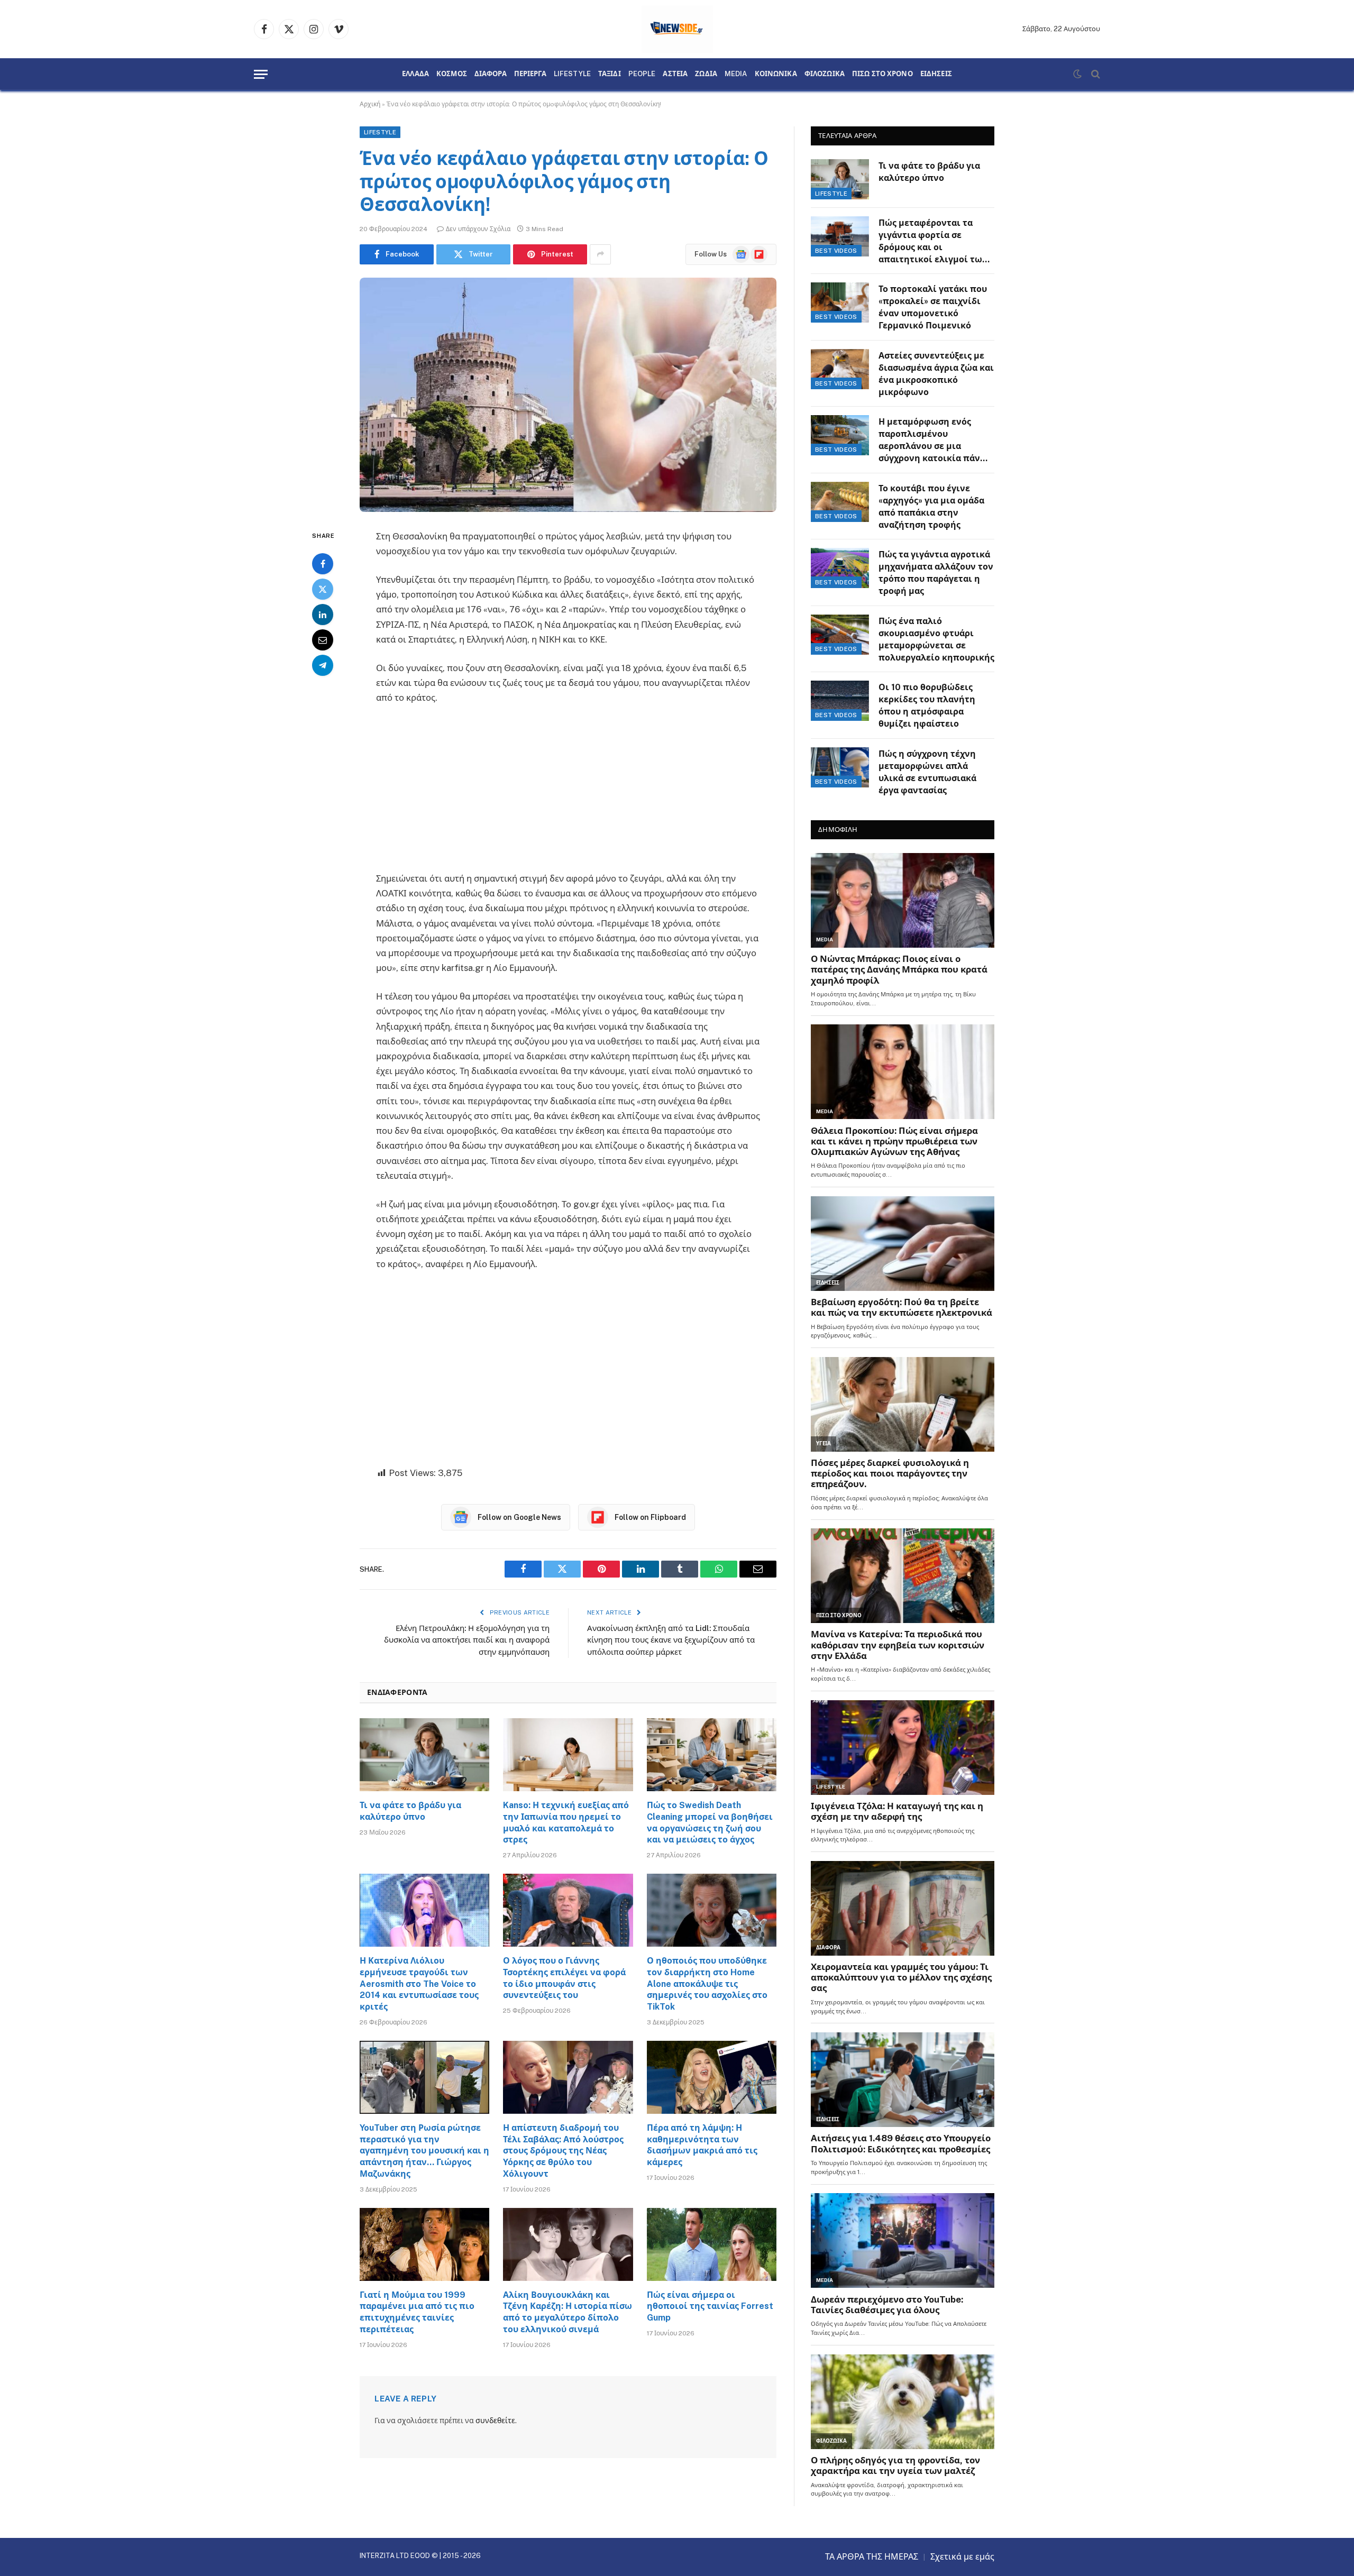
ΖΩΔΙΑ (706, 74)
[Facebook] (323, 564)
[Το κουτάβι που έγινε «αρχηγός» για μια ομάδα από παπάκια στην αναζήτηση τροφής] (840, 502)
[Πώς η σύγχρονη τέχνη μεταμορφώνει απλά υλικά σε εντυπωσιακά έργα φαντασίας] (840, 767)
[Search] (1095, 74)
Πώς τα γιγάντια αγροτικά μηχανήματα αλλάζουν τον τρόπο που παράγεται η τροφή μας (936, 573)
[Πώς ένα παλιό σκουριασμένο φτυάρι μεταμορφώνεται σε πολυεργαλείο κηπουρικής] (840, 635)
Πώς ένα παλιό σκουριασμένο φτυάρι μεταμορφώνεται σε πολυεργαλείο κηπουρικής (936, 639)
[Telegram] (323, 665)
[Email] (323, 640)
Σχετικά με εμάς (962, 2557)
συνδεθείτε (495, 2421)
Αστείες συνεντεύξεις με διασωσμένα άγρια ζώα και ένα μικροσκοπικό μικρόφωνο (936, 374)
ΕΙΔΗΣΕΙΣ (936, 74)
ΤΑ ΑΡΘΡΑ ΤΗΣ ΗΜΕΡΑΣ (872, 2557)
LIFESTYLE (572, 74)
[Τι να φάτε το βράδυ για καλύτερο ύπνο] (424, 1755)
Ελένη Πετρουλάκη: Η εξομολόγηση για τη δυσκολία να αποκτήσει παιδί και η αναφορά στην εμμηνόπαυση (467, 1640)
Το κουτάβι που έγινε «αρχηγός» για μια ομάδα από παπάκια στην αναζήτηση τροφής (931, 507)
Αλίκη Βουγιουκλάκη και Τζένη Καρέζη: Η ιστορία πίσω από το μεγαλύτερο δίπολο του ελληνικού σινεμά (568, 2312)
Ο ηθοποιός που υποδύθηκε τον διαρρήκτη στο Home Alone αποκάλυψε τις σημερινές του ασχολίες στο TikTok (707, 1984)
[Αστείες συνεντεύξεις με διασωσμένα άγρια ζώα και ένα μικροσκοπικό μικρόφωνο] (840, 369)
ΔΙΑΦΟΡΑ (491, 74)
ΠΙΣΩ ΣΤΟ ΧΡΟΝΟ (882, 74)
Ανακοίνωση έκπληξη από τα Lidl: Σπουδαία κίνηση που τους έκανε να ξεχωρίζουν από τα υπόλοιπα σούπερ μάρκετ (671, 1640)
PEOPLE (642, 74)
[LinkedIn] (323, 615)
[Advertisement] (568, 793)
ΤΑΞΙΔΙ (610, 74)
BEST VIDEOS (836, 251)
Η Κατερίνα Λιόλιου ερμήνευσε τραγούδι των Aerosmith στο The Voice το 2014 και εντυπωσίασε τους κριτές (419, 1984)
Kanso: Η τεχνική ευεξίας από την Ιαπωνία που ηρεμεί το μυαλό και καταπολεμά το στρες (566, 1822)
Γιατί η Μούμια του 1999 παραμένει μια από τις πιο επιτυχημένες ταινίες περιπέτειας (417, 2312)
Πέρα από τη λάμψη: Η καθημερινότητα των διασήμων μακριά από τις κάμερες (702, 2145)
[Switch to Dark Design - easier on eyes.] (1077, 74)
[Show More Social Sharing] (600, 254)
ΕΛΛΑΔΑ (415, 74)
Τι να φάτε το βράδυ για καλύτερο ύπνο (410, 1811)
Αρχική (370, 104)
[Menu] (261, 74)
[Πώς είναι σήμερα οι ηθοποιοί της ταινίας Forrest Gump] (712, 2244)
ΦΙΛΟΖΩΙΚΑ (825, 74)
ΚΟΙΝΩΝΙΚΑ (776, 74)
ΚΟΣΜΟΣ (452, 74)
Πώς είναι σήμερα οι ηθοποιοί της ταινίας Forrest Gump (710, 2307)
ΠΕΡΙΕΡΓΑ (530, 74)
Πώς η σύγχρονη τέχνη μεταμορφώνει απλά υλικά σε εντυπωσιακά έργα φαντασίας (927, 772)
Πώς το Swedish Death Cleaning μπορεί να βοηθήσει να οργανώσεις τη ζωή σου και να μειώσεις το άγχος (710, 1822)
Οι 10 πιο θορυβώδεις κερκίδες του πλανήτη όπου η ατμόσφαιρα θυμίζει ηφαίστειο (927, 705)
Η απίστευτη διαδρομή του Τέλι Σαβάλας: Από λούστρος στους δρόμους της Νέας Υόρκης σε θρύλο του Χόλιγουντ (563, 2151)
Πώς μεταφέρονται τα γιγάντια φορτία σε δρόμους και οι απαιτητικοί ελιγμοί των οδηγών (933, 242)
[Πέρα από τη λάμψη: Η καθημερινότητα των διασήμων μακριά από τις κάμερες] (712, 2077)
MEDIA (736, 74)
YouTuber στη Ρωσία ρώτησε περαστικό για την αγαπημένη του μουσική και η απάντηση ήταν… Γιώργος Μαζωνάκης (424, 2151)
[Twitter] (323, 589)
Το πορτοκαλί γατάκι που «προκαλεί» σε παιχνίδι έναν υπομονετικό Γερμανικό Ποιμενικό (933, 307)
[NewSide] (677, 29)
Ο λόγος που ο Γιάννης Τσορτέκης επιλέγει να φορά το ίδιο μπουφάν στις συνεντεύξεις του (564, 1978)
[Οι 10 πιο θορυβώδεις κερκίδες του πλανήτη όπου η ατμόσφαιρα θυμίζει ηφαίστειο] (840, 701)
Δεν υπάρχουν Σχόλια (478, 229)
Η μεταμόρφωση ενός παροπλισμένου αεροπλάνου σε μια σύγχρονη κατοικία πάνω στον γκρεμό (933, 441)
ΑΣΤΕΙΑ (675, 74)
